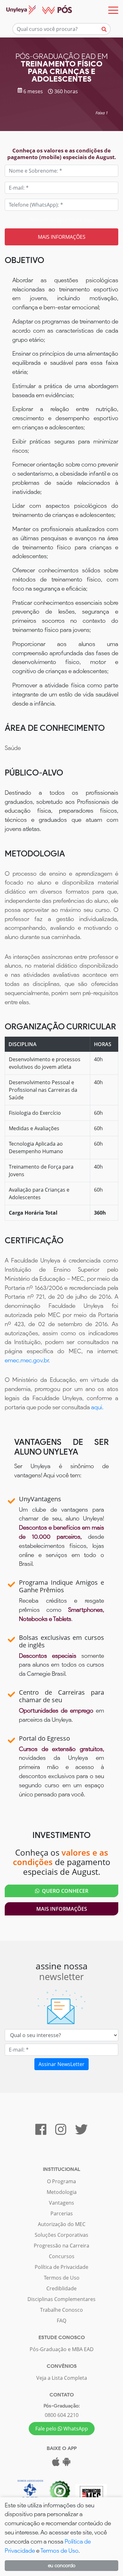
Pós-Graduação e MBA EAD (62, 2349)
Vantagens (61, 2203)
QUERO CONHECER (64, 1891)
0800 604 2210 (62, 2415)
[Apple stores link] (56, 2464)
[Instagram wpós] (61, 2132)
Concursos (62, 2256)
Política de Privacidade (61, 2267)
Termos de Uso (62, 2278)
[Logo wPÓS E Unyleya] (36, 10)
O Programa (61, 2181)
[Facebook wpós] (41, 2132)
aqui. (97, 1407)
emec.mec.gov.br (27, 1360)
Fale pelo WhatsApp (62, 2429)
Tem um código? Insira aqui (62, 220)
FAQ (61, 2321)
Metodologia (62, 2192)
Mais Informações (62, 1909)
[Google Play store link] (67, 2464)
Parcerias (62, 2213)
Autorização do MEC (62, 2224)
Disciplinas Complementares (61, 2299)
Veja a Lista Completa (62, 2378)
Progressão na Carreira (61, 2246)
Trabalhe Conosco (61, 2310)
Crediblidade (61, 2288)
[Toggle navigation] (113, 10)
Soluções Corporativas (61, 2235)
